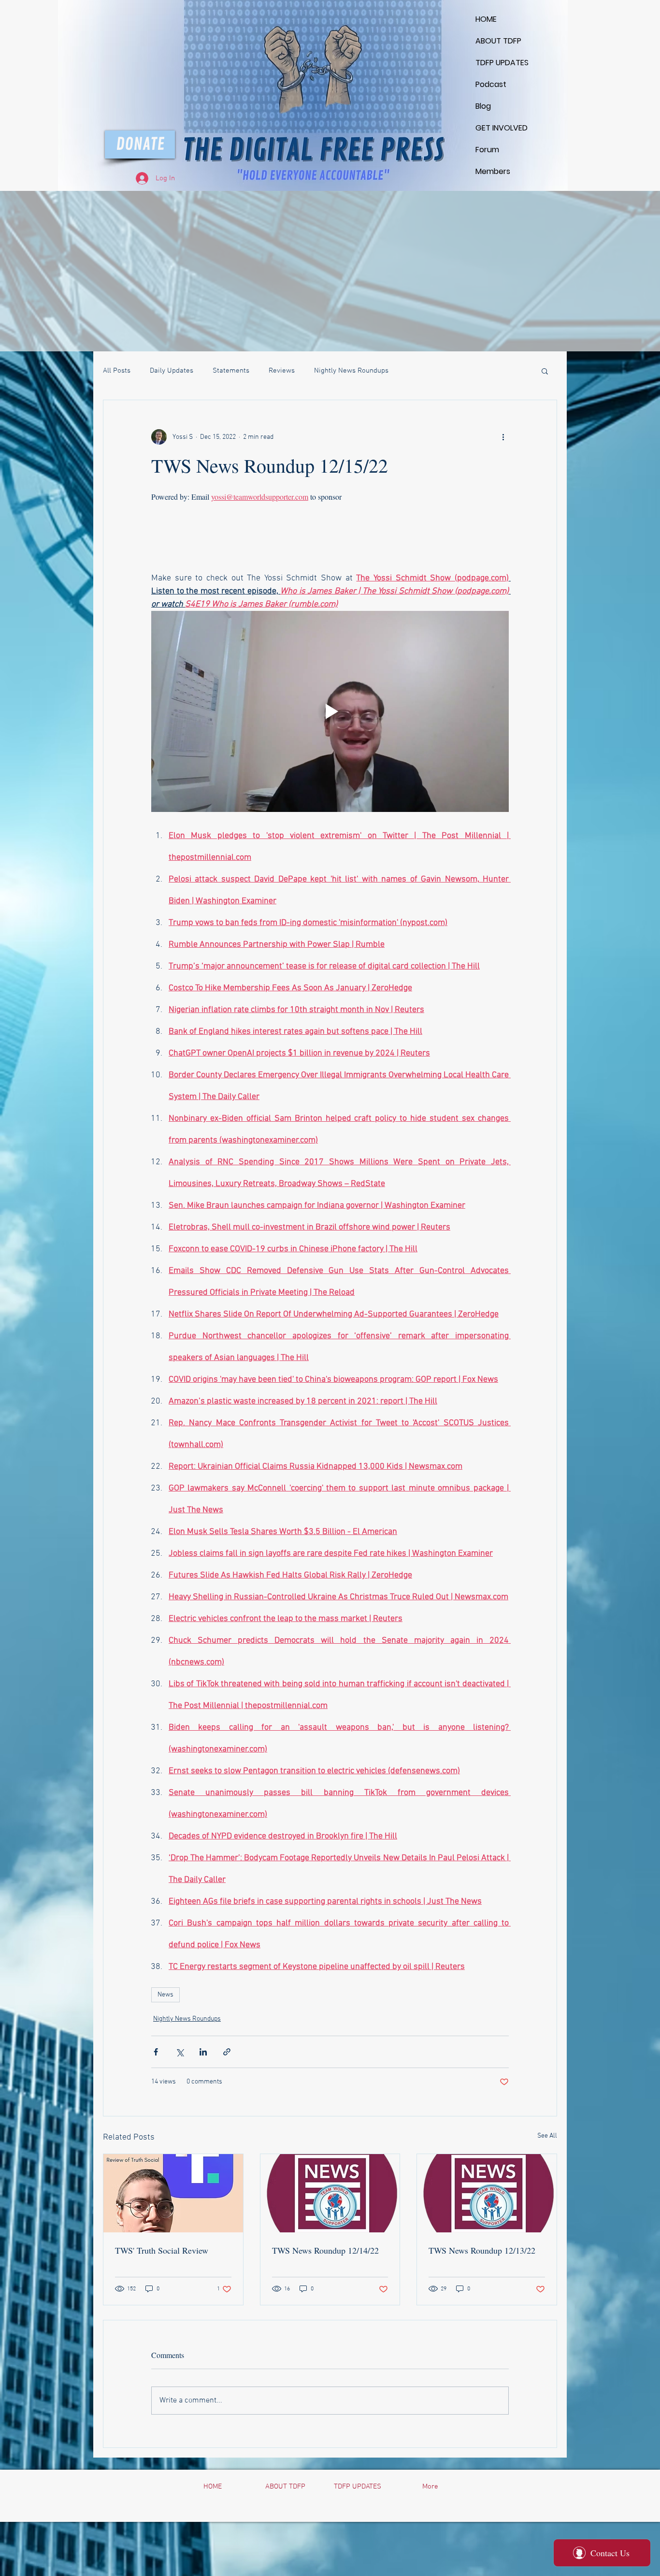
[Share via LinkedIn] (203, 2052)
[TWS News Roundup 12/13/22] (487, 2193)
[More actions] (503, 437)
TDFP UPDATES (499, 63)
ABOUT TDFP (498, 41)
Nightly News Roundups (351, 371)
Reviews (282, 371)
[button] (545, 371)
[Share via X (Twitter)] (179, 2052)
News (165, 1995)
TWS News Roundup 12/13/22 (482, 2250)
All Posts (117, 371)
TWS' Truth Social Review (162, 2250)
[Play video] (330, 711)
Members (493, 171)
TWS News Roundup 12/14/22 (325, 2250)
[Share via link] (227, 2052)
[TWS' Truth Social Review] (173, 2193)
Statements (231, 371)
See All (547, 2136)
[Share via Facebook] (156, 2052)
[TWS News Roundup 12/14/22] (330, 2193)
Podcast (491, 84)
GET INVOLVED (499, 128)
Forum (487, 150)
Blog (483, 106)
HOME (486, 19)
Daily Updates (172, 371)
